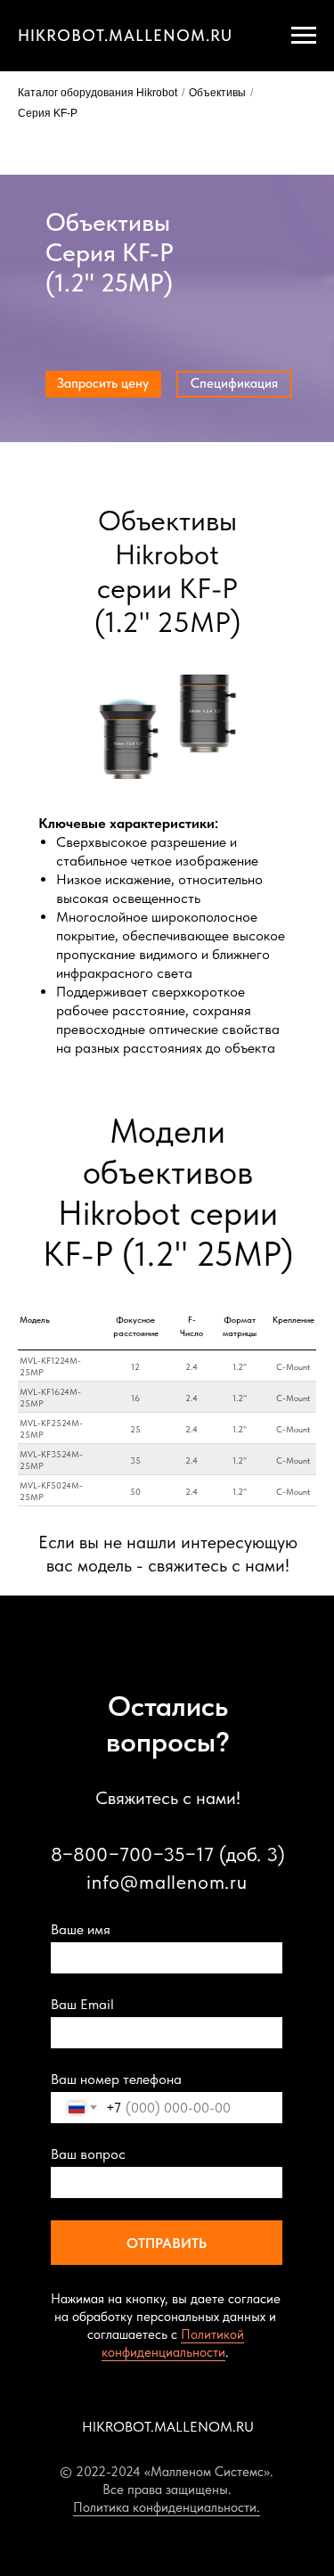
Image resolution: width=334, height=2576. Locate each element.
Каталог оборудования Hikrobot (98, 93)
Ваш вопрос (88, 2154)
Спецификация (234, 383)
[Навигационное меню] (304, 36)
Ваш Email (82, 2004)
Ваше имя (81, 1929)
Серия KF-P (48, 113)
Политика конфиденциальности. (167, 2507)
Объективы (217, 93)
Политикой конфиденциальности (173, 2343)
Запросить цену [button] (103, 383)
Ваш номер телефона (116, 2079)
